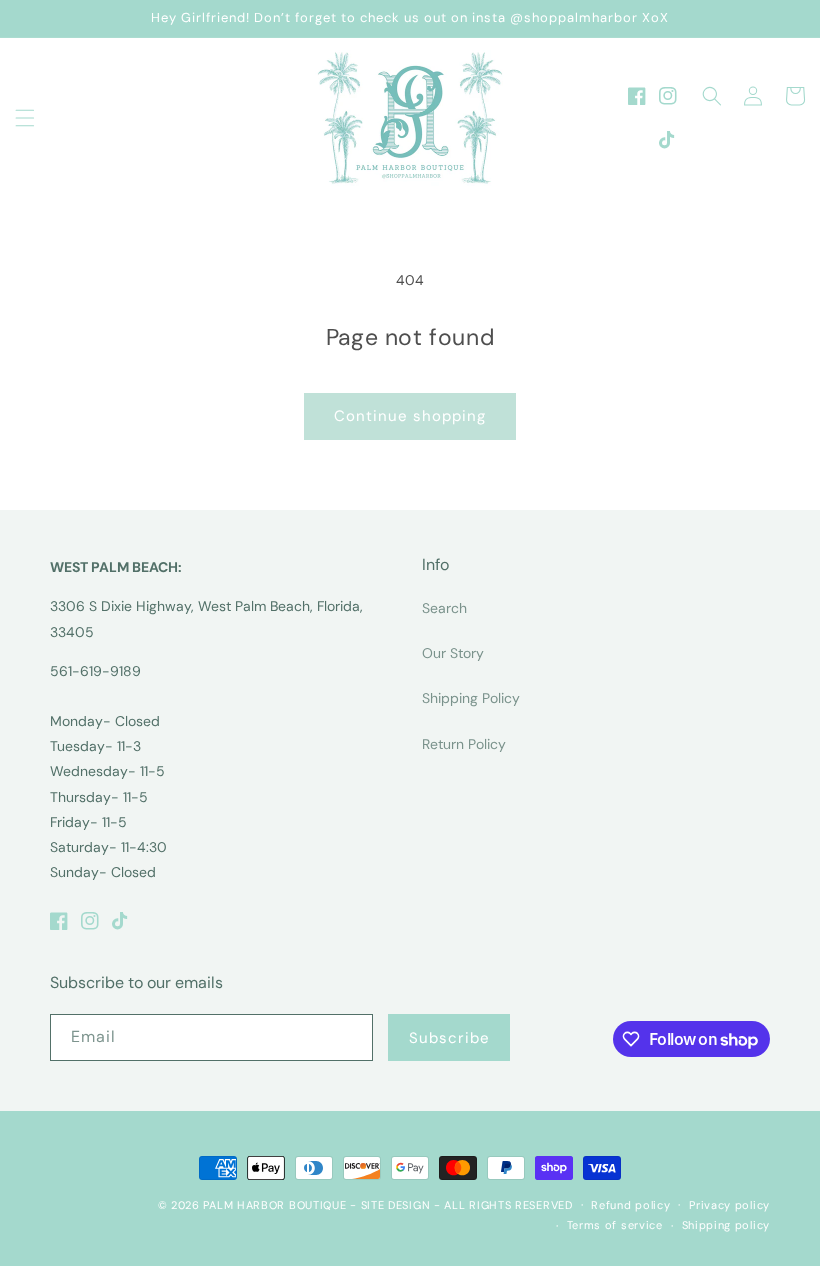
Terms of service (615, 1225)
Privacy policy (729, 1205)
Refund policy (630, 1205)
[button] (25, 118)
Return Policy (464, 744)
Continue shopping (410, 416)
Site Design (396, 1205)
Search (444, 608)
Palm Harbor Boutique (274, 1205)
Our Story (453, 653)
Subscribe (449, 1038)
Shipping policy (726, 1225)
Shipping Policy (471, 698)
